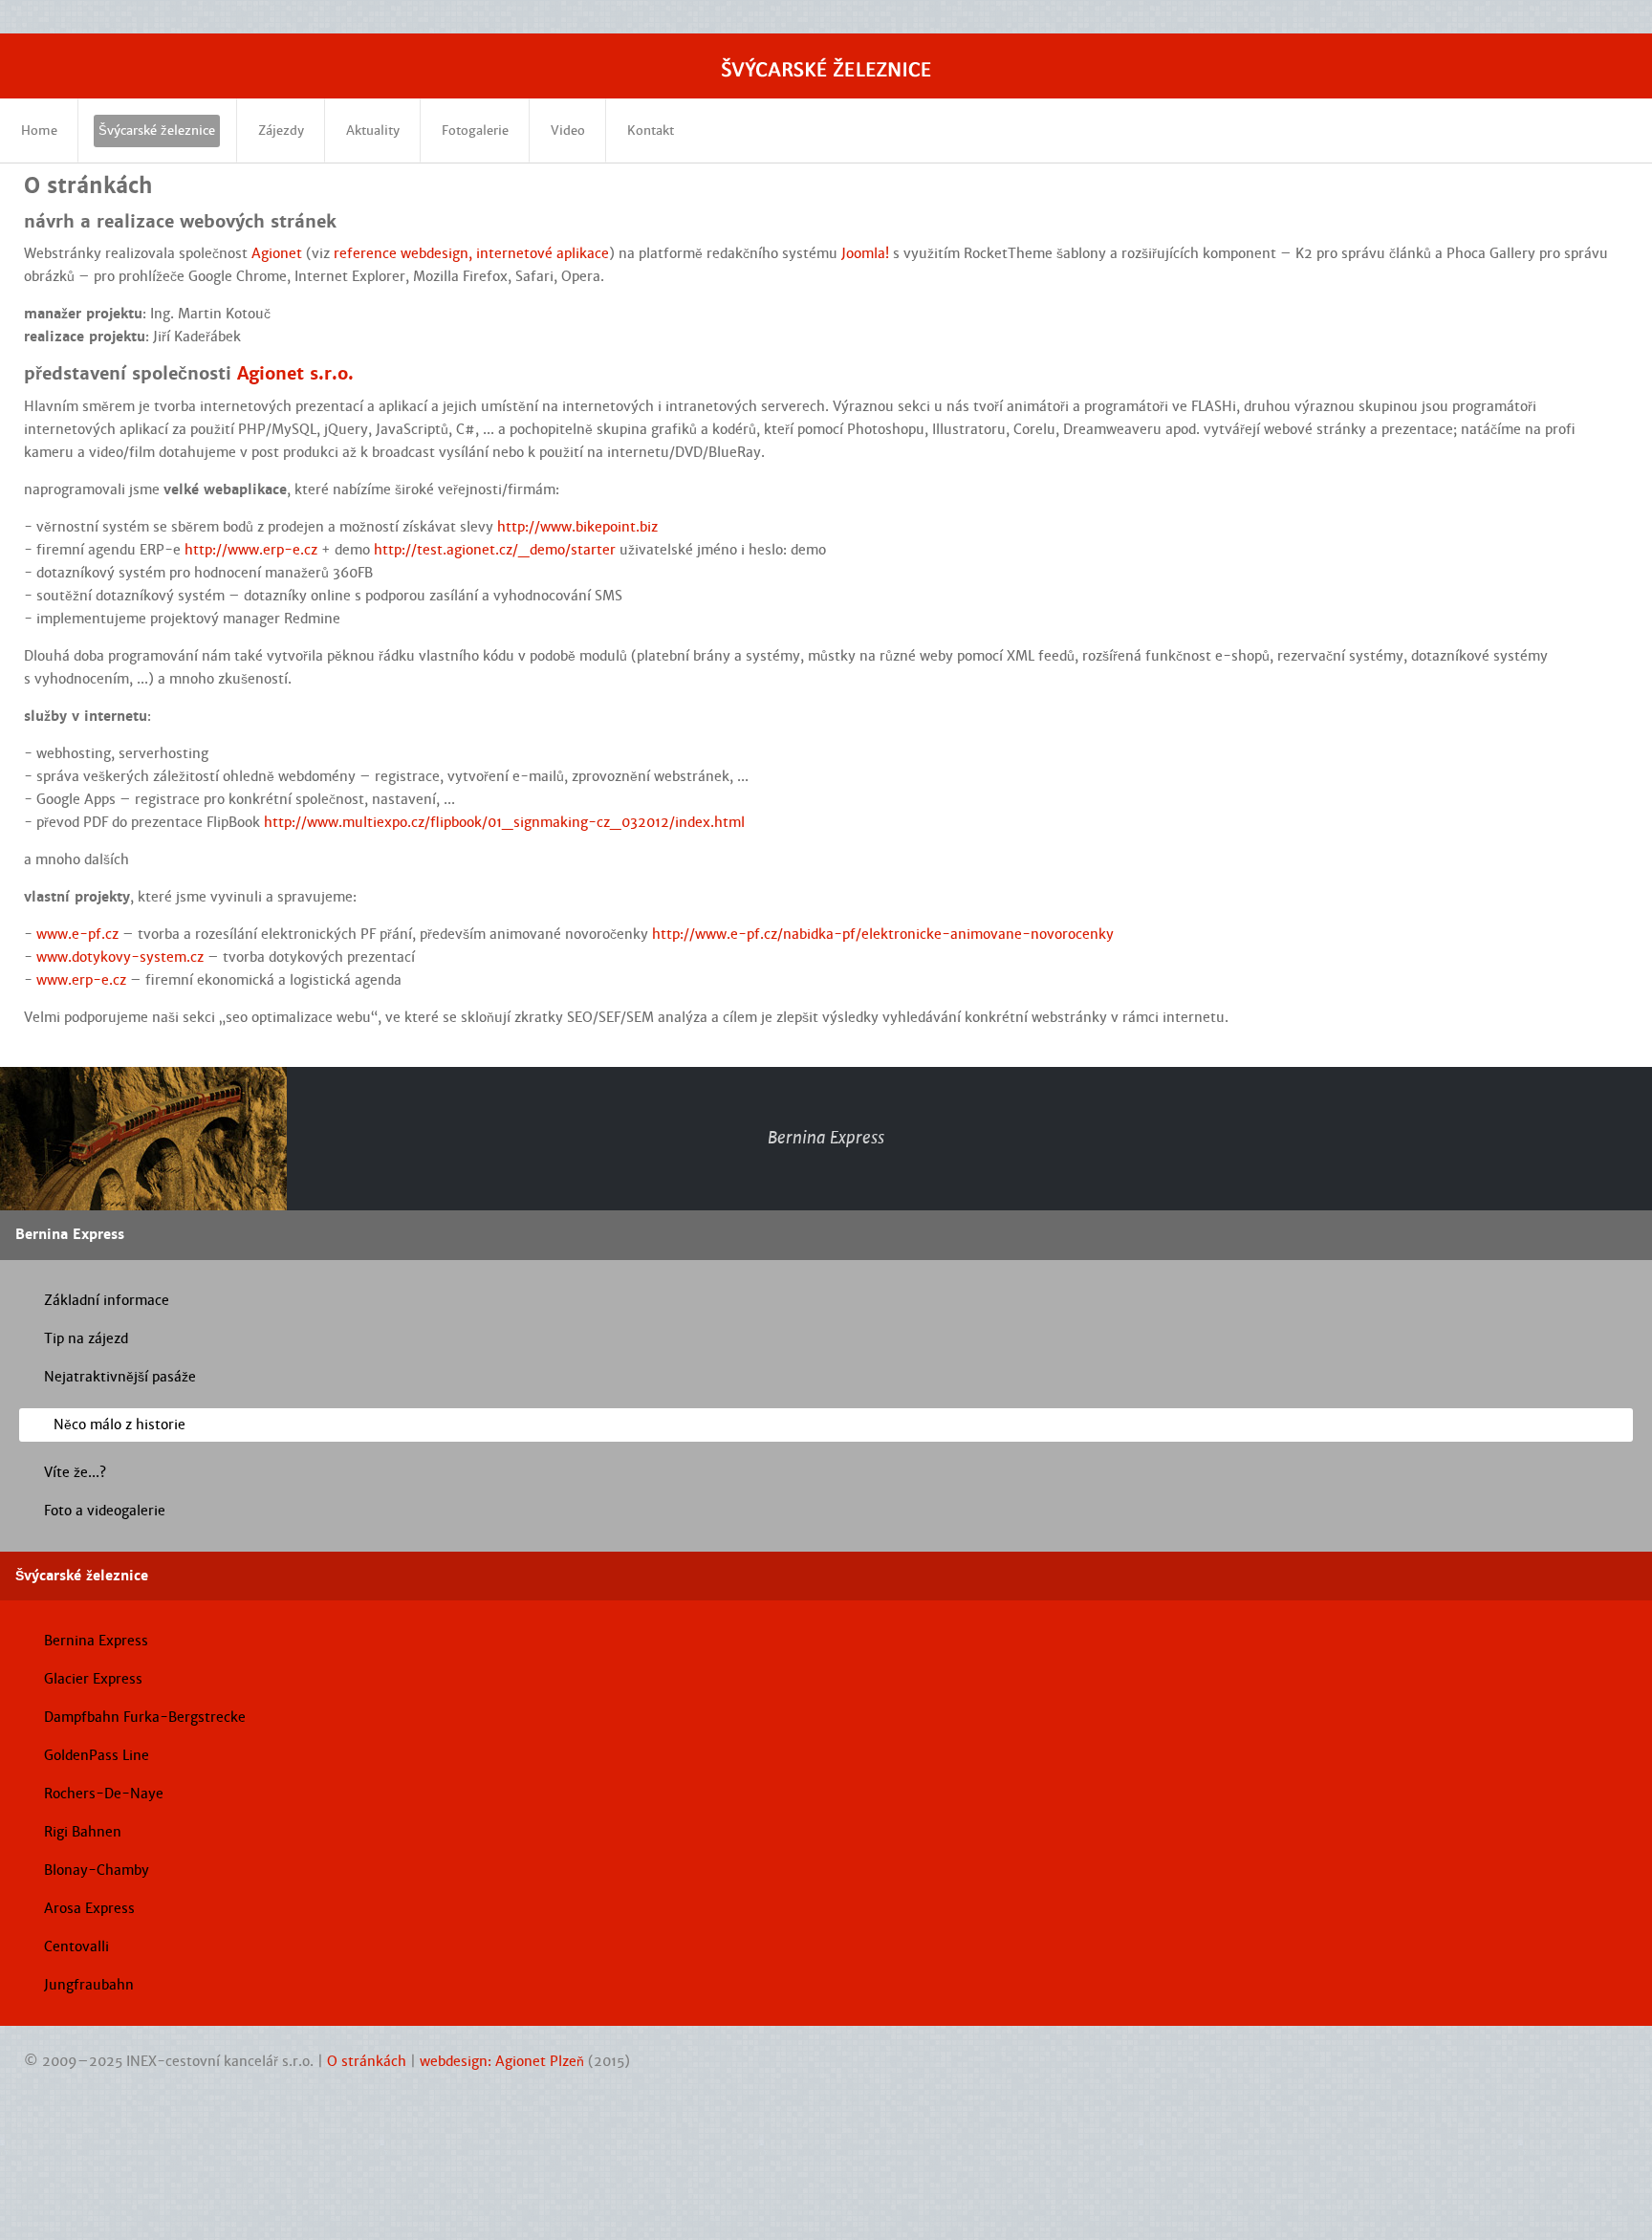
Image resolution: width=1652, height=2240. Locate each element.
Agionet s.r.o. (295, 373)
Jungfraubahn (89, 1985)
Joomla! (865, 253)
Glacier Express (93, 1679)
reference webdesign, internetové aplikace (471, 253)
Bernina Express (96, 1641)
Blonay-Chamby (97, 1870)
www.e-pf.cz (77, 934)
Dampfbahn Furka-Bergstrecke (145, 1717)
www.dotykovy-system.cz (120, 957)
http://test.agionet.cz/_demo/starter (495, 550)
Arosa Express (89, 1908)
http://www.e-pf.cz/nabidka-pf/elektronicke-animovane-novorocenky (883, 934)
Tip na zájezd (86, 1338)
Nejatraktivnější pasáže (120, 1377)
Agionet (277, 253)
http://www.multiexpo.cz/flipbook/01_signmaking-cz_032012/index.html (504, 822)
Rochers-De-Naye (104, 1794)
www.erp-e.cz (81, 980)
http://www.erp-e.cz (251, 550)
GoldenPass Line (97, 1755)
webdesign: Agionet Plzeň (502, 2061)
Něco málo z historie (120, 1424)
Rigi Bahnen (83, 1832)
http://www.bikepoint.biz (577, 527)
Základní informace (107, 1300)
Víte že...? (75, 1472)
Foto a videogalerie (105, 1511)
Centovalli (76, 1946)
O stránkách (367, 2061)
